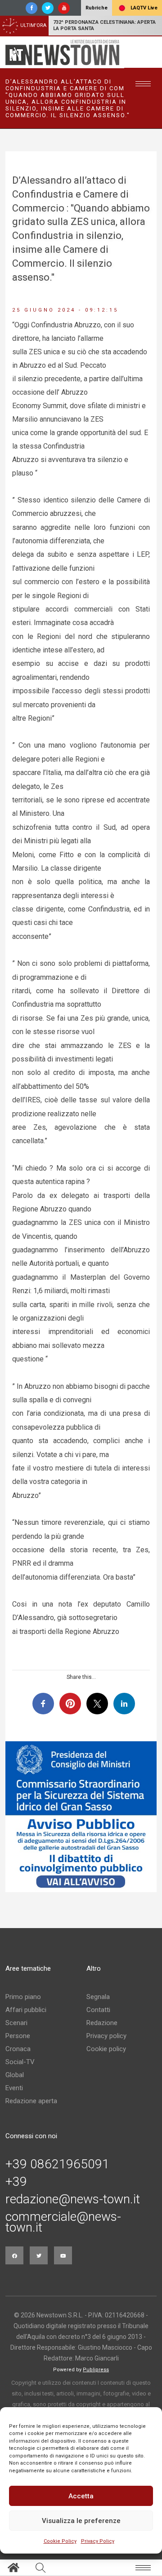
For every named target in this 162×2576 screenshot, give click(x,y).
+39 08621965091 (57, 2164)
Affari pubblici (26, 2010)
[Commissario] (81, 1817)
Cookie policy (106, 2049)
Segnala (98, 1997)
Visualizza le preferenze (81, 2521)
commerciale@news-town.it (63, 2222)
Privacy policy (106, 2036)
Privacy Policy (98, 2541)
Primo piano (23, 1997)
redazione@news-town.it (73, 2199)
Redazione (102, 2023)
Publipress (96, 2370)
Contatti (98, 2010)
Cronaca (18, 2049)
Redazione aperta (31, 2101)
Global (15, 2075)
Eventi (14, 2088)
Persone (18, 2036)
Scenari (16, 2023)
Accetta (81, 2496)
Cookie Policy (60, 2541)
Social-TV (20, 2062)
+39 (16, 2182)
